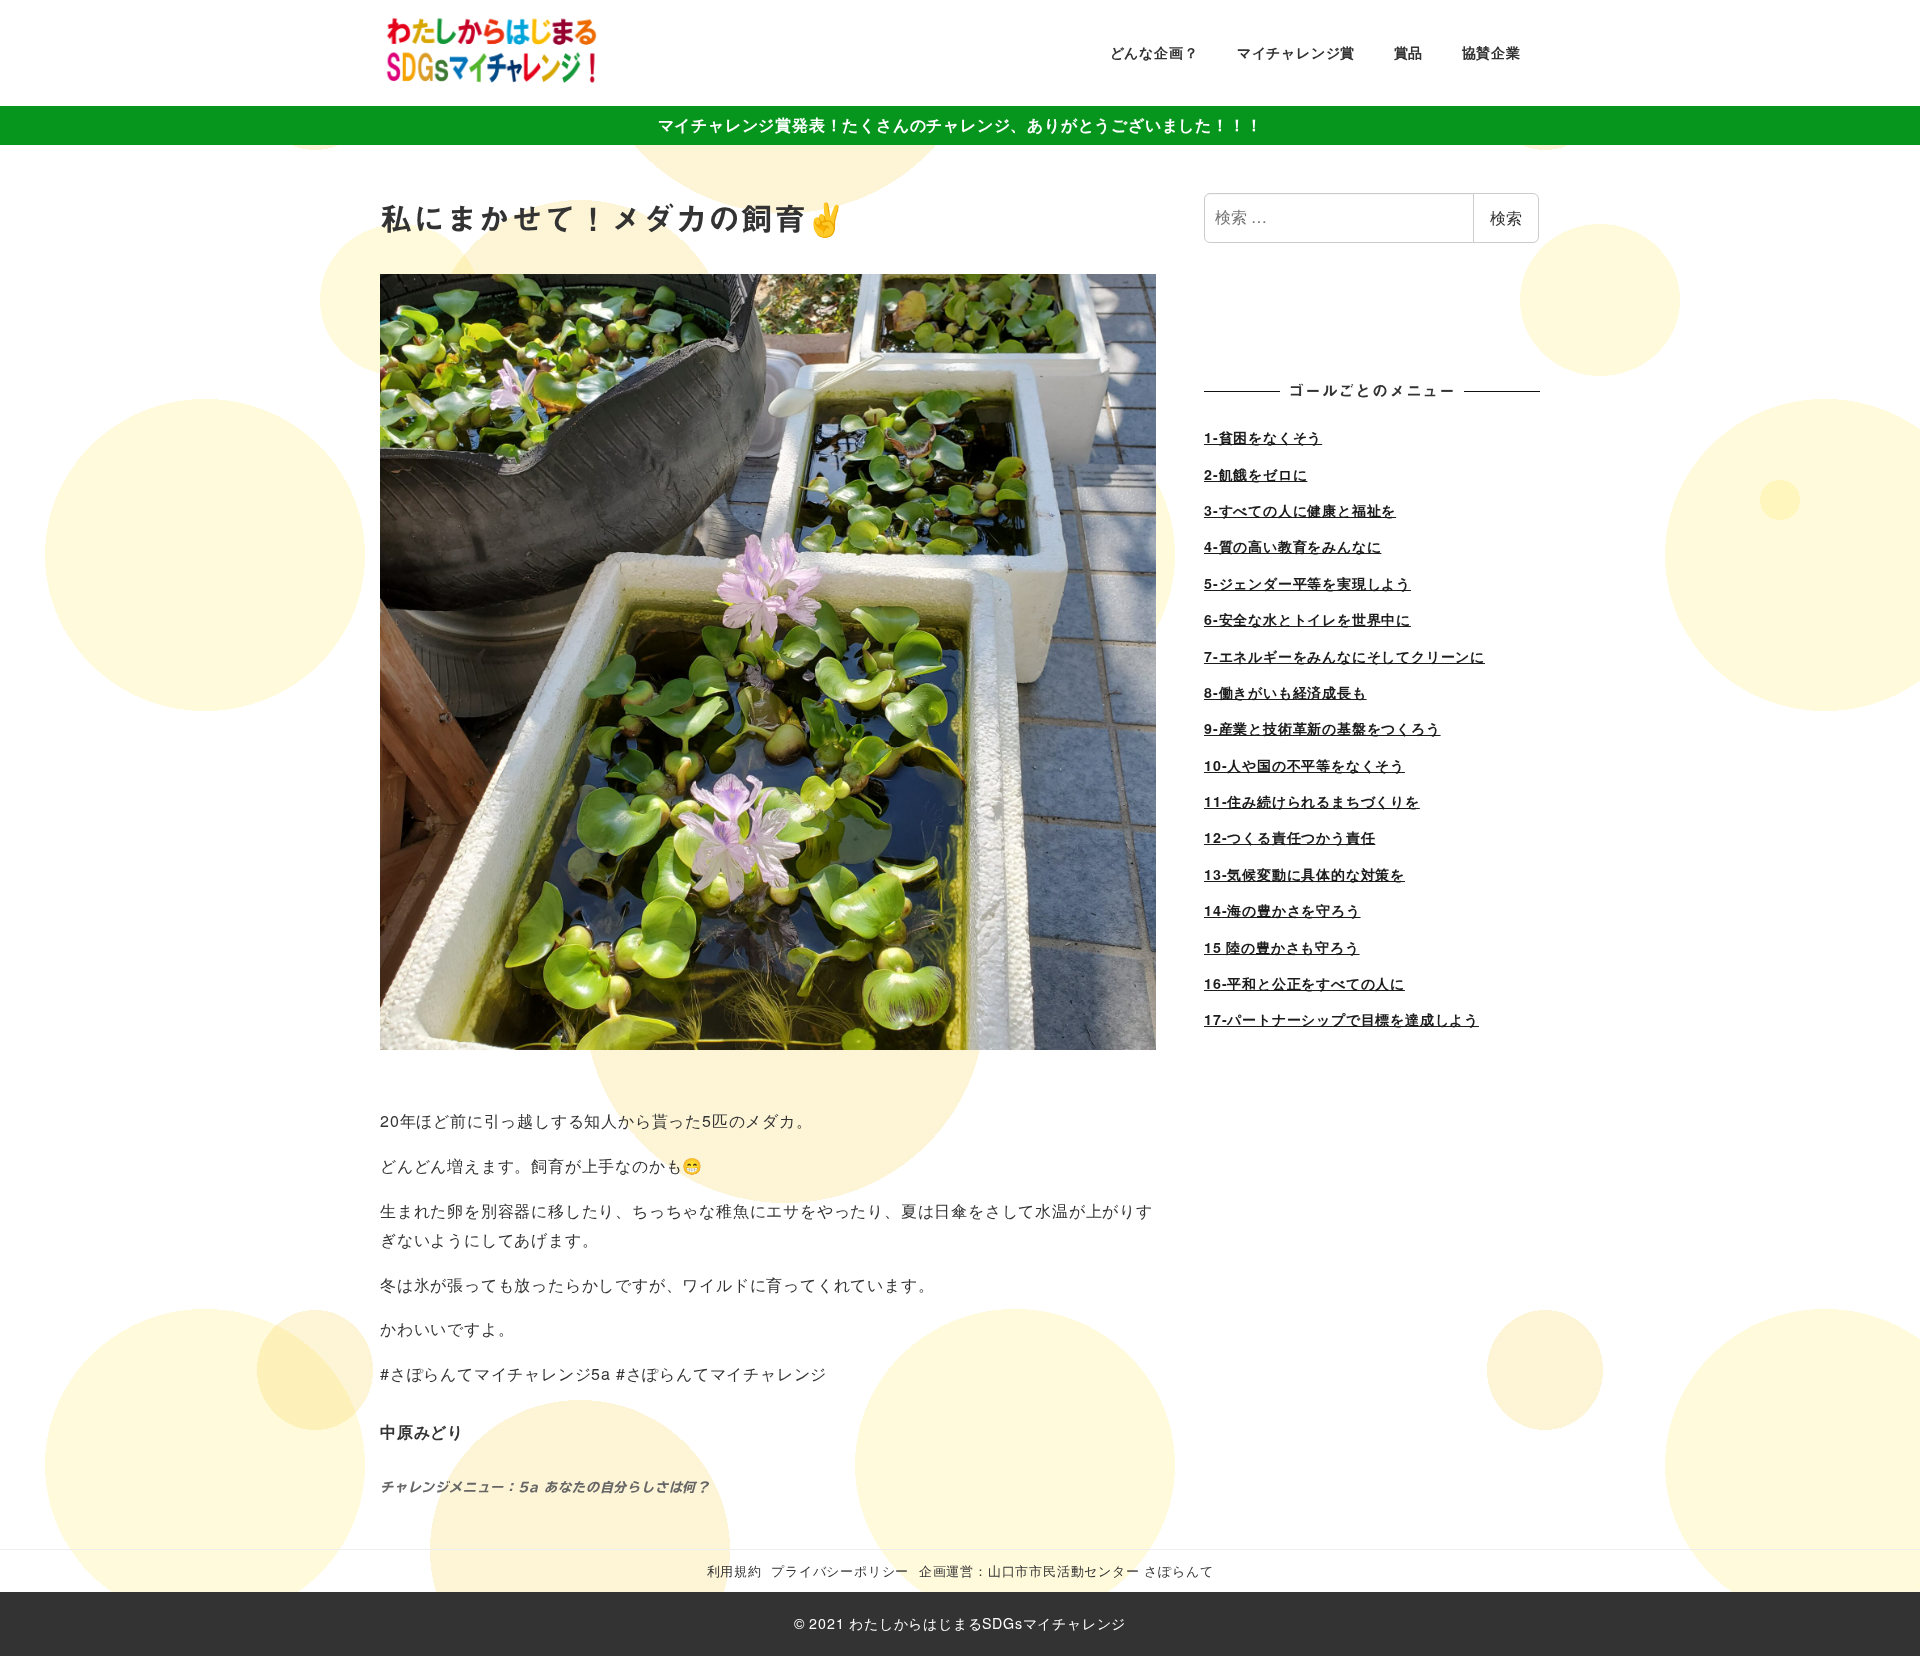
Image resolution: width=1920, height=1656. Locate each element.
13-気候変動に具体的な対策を (1304, 874)
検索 (1506, 217)
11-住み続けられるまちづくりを (1312, 801)
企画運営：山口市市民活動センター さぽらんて (1066, 1570)
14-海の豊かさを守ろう (1282, 910)
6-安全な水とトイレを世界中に (1307, 619)
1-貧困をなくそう (1263, 437)
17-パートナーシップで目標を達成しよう (1341, 1019)
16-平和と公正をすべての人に (1304, 983)
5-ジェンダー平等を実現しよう (1307, 583)
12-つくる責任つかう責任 (1289, 837)
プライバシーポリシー (840, 1570)
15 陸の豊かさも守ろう (1282, 947)
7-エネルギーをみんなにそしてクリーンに (1344, 656)
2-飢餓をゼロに (1255, 474)
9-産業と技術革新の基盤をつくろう (1322, 728)
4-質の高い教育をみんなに (1292, 546)
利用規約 (734, 1570)
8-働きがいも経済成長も (1285, 692)
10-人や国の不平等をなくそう (1304, 765)
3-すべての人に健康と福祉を (1300, 510)
